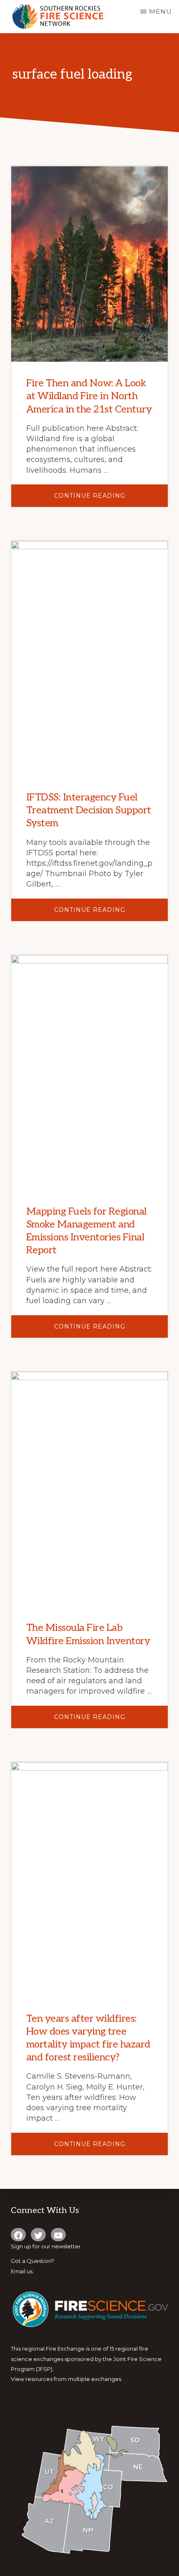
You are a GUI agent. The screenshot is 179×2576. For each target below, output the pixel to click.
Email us (22, 2271)
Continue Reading (109, 499)
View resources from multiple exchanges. (67, 2379)
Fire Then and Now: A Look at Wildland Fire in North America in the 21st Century (89, 396)
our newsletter (61, 2246)
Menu (160, 11)
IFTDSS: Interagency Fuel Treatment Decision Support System (89, 810)
